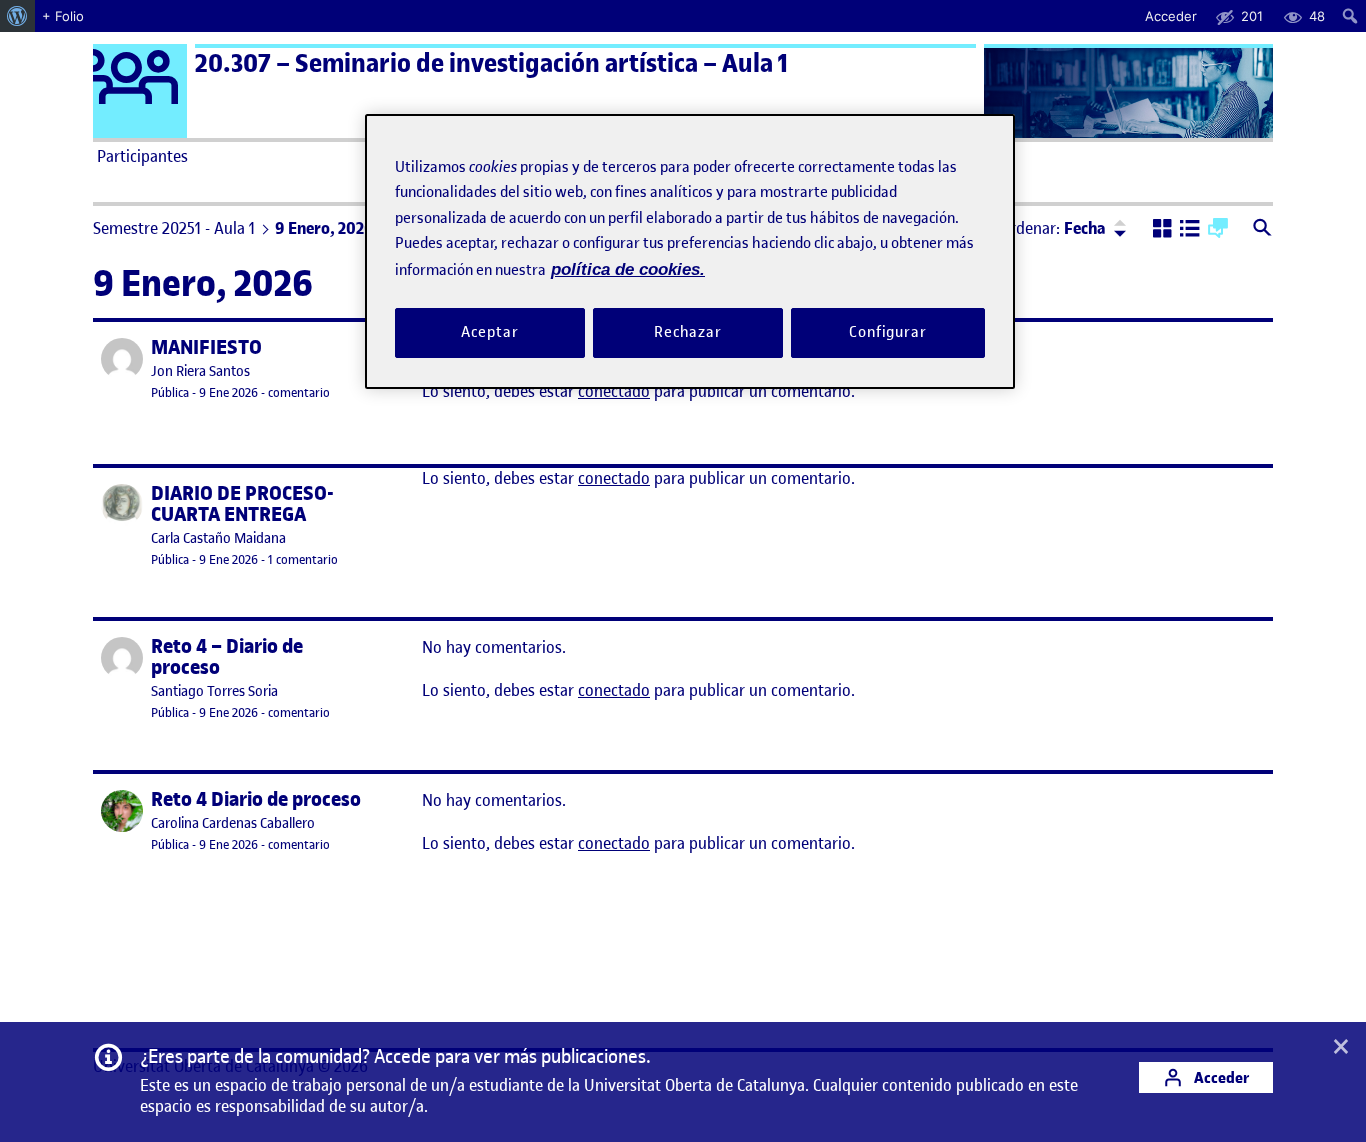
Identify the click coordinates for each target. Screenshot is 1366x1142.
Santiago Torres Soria (214, 691)
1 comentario (303, 559)
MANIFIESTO (206, 347)
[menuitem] (17, 16)
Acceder (1220, 1077)
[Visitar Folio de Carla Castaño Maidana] (122, 505)
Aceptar (489, 333)
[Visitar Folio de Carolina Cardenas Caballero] (122, 811)
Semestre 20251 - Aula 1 (174, 228)
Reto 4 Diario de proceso (256, 799)
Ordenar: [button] (1053, 228)
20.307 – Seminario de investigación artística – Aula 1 (491, 63)
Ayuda (911, 156)
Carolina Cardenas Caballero (233, 823)
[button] (1162, 230)
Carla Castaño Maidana (218, 538)
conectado (614, 391)
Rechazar (688, 333)
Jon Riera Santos (200, 371)
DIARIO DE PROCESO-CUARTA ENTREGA (242, 504)
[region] (690, 251)
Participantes (142, 156)
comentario (299, 392)
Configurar (888, 333)
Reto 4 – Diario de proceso (227, 657)
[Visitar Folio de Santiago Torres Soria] (122, 658)
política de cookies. (628, 269)
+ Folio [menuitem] (63, 16)
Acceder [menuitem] (1171, 16)
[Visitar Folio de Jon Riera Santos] (122, 359)
